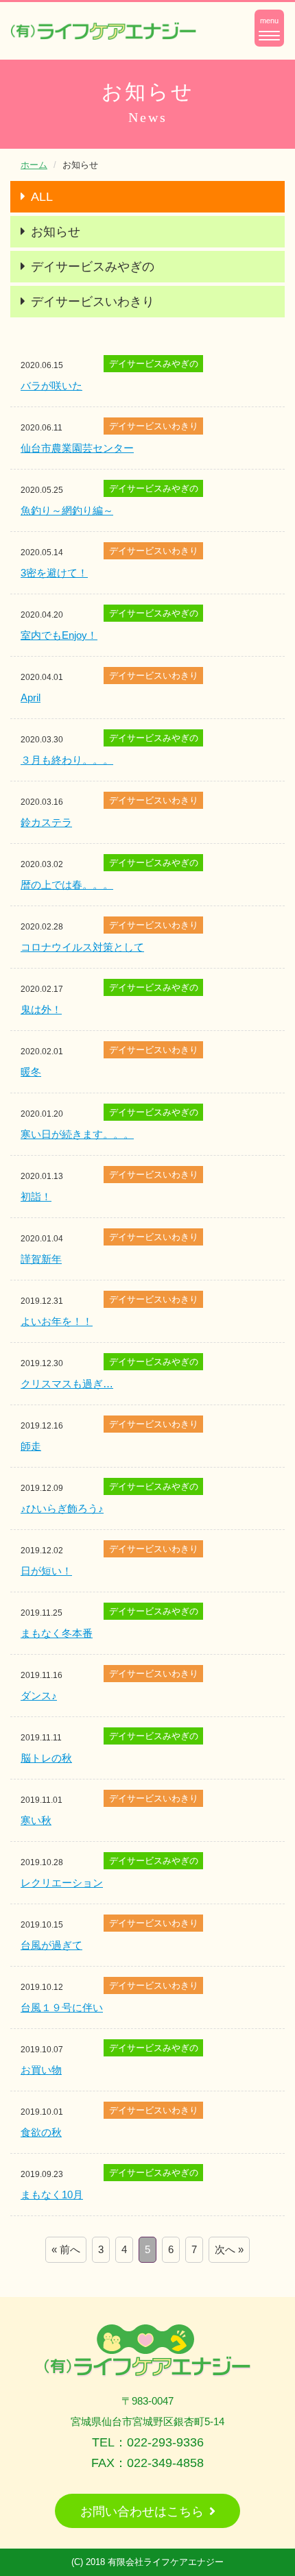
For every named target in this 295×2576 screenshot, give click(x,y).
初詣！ (36, 1196)
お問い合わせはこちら (142, 2512)
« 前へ (66, 2249)
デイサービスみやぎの (93, 267)
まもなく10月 (52, 2195)
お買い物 (41, 2070)
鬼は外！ (41, 1009)
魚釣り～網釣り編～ (67, 510)
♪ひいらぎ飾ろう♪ (62, 1508)
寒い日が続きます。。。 (77, 1134)
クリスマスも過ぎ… (67, 1384)
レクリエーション (62, 1883)
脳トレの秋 (46, 1758)
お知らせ (56, 232)
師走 (31, 1446)
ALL (42, 197)
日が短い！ (46, 1571)
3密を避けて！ (54, 573)
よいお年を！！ (57, 1321)
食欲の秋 (41, 2132)
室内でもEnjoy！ (59, 635)
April (31, 697)
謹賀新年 (41, 1259)
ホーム (34, 165)
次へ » (229, 2249)
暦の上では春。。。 (67, 885)
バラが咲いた (51, 386)
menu (272, 31)
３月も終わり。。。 (67, 760)
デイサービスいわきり (93, 302)
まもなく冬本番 (57, 1633)
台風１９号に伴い (62, 2007)
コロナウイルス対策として (82, 947)
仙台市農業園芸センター (77, 448)
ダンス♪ (39, 1696)
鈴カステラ (46, 822)
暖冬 (31, 1072)
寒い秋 (36, 1820)
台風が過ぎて (51, 1945)
